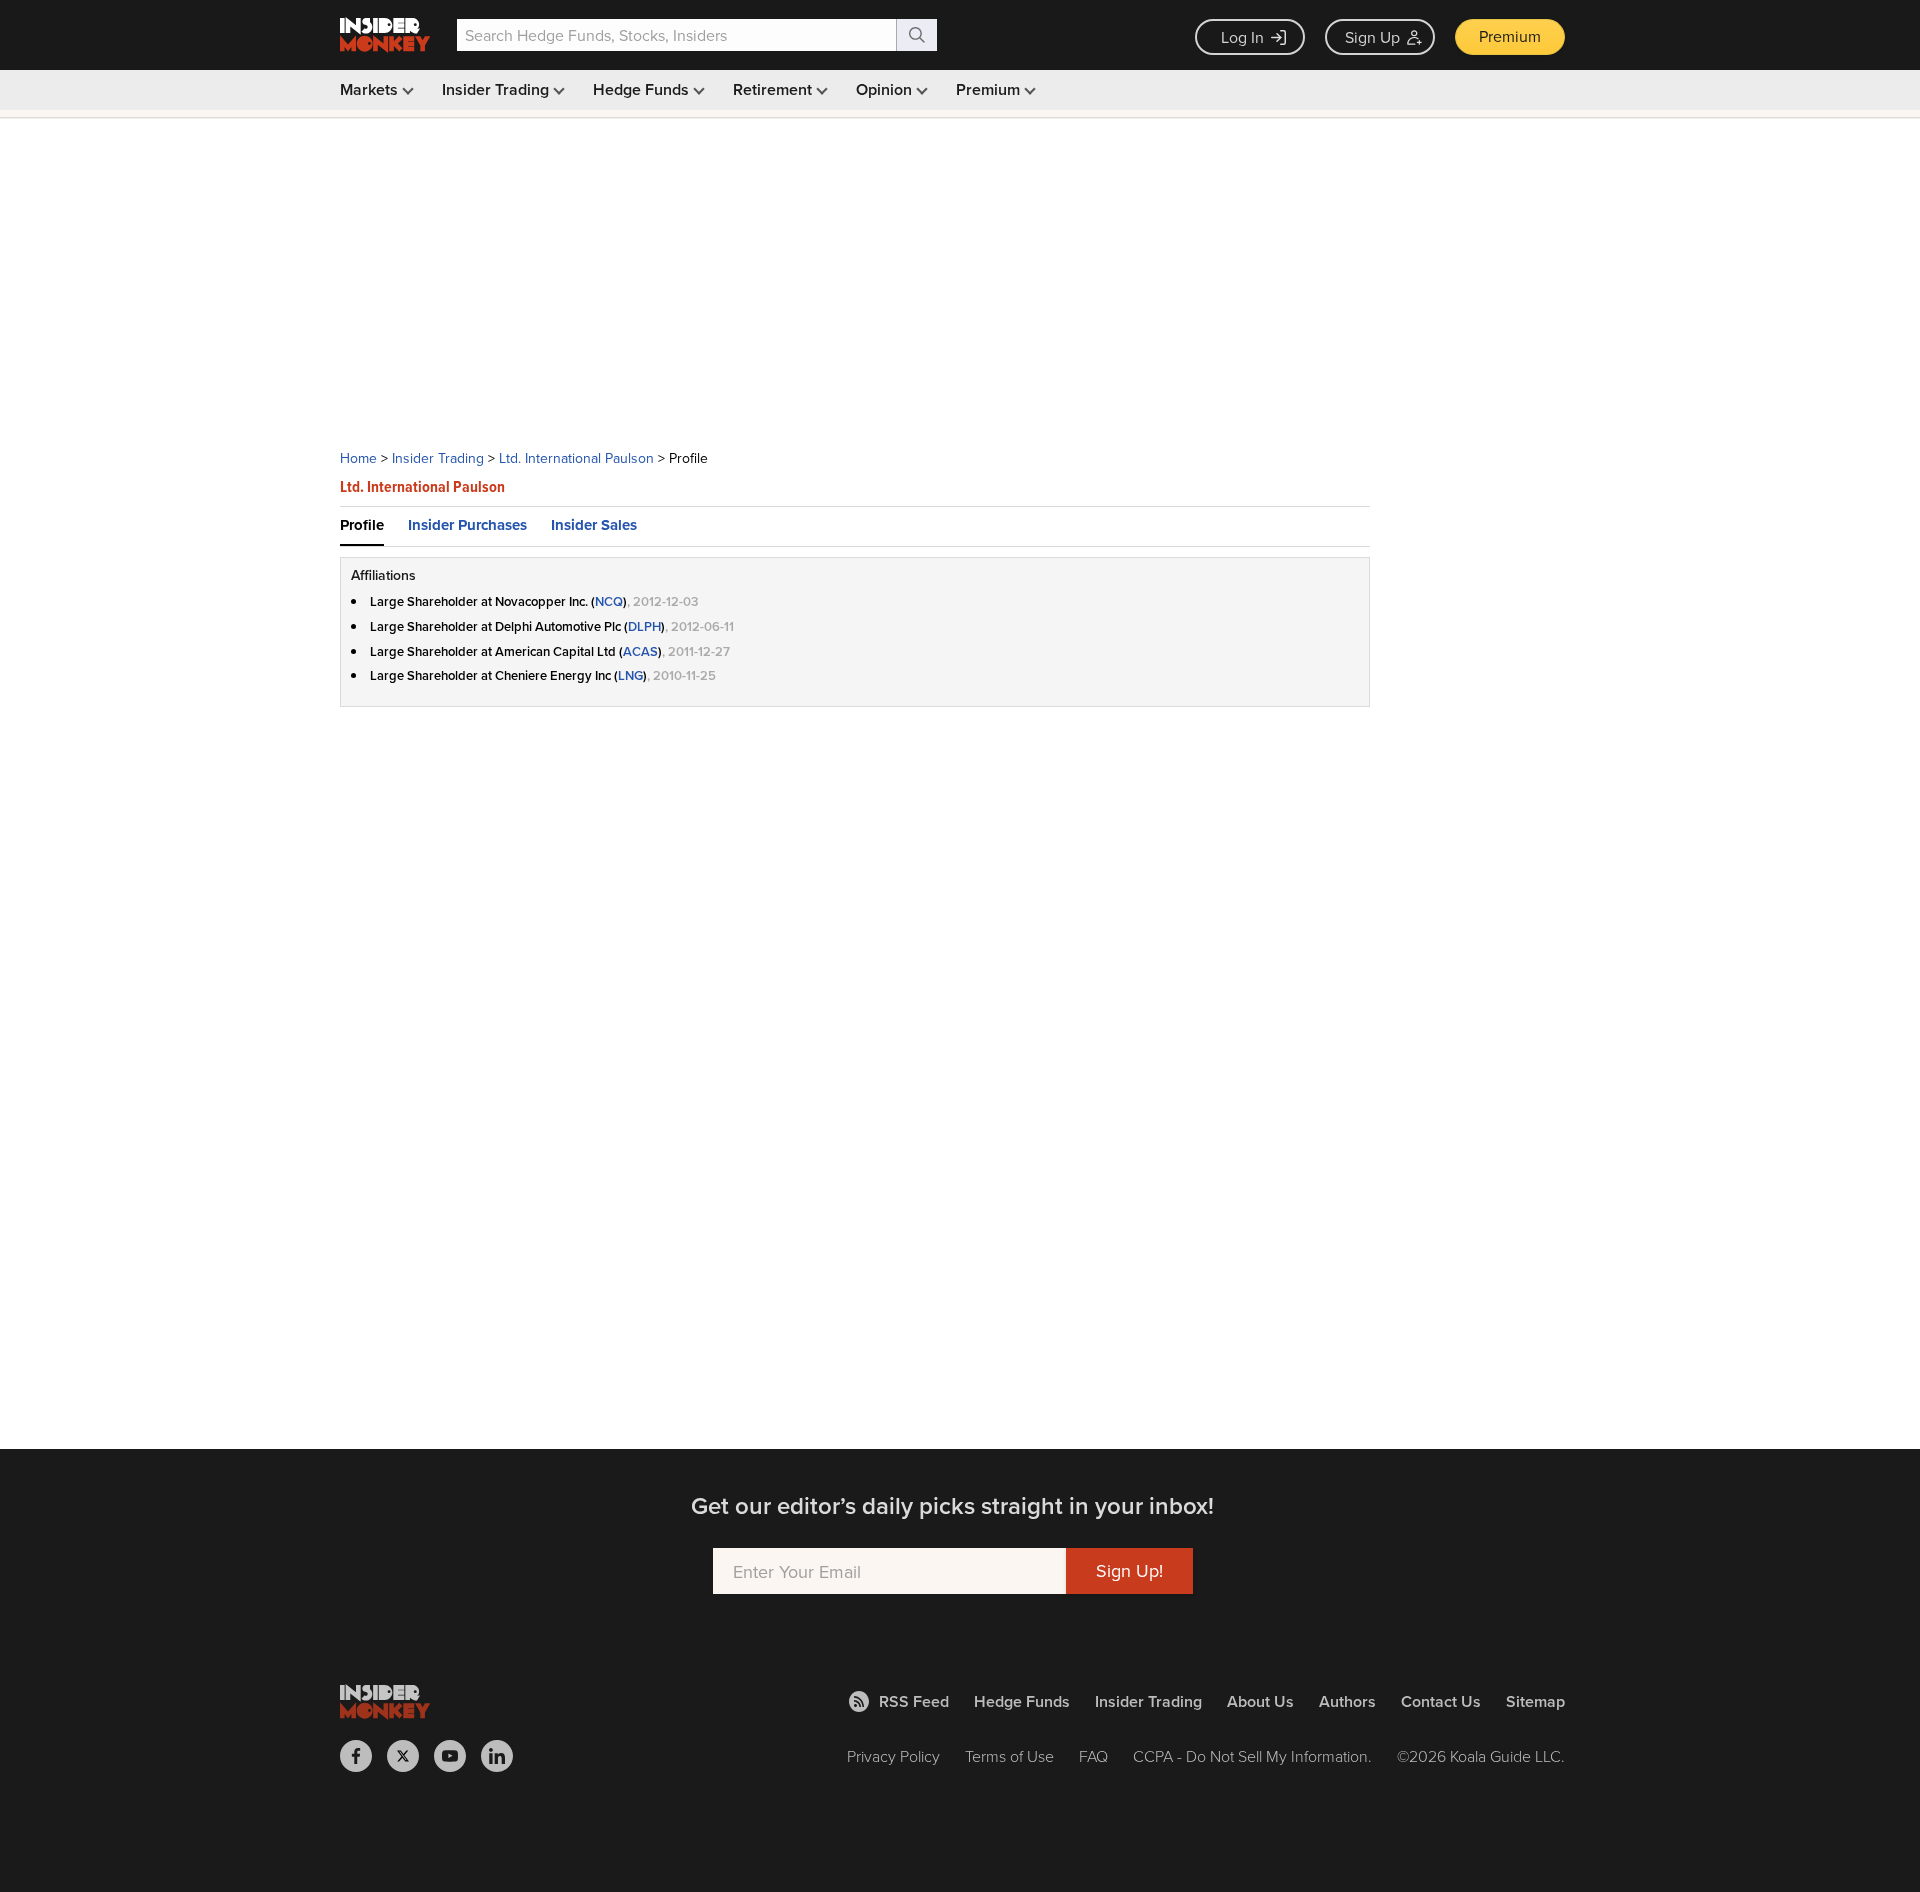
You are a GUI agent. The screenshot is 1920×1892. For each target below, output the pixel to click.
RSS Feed (914, 1701)
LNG (630, 675)
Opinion (886, 89)
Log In (1242, 37)
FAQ (1093, 1756)
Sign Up (1372, 37)
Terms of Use (1009, 1756)
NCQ (609, 601)
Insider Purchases (467, 525)
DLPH (644, 626)
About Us (1260, 1701)
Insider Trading (497, 89)
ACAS (640, 651)
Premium (1510, 36)
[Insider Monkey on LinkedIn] (504, 1756)
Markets (371, 89)
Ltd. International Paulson (576, 458)
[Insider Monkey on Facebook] (363, 1756)
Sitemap (1535, 1701)
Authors (1347, 1701)
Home (358, 458)
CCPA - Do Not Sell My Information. (1252, 1756)
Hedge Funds (643, 89)
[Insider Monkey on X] (410, 1756)
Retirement (774, 89)
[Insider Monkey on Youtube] (457, 1756)
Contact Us (1441, 1701)
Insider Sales (594, 525)
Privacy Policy (893, 1756)
